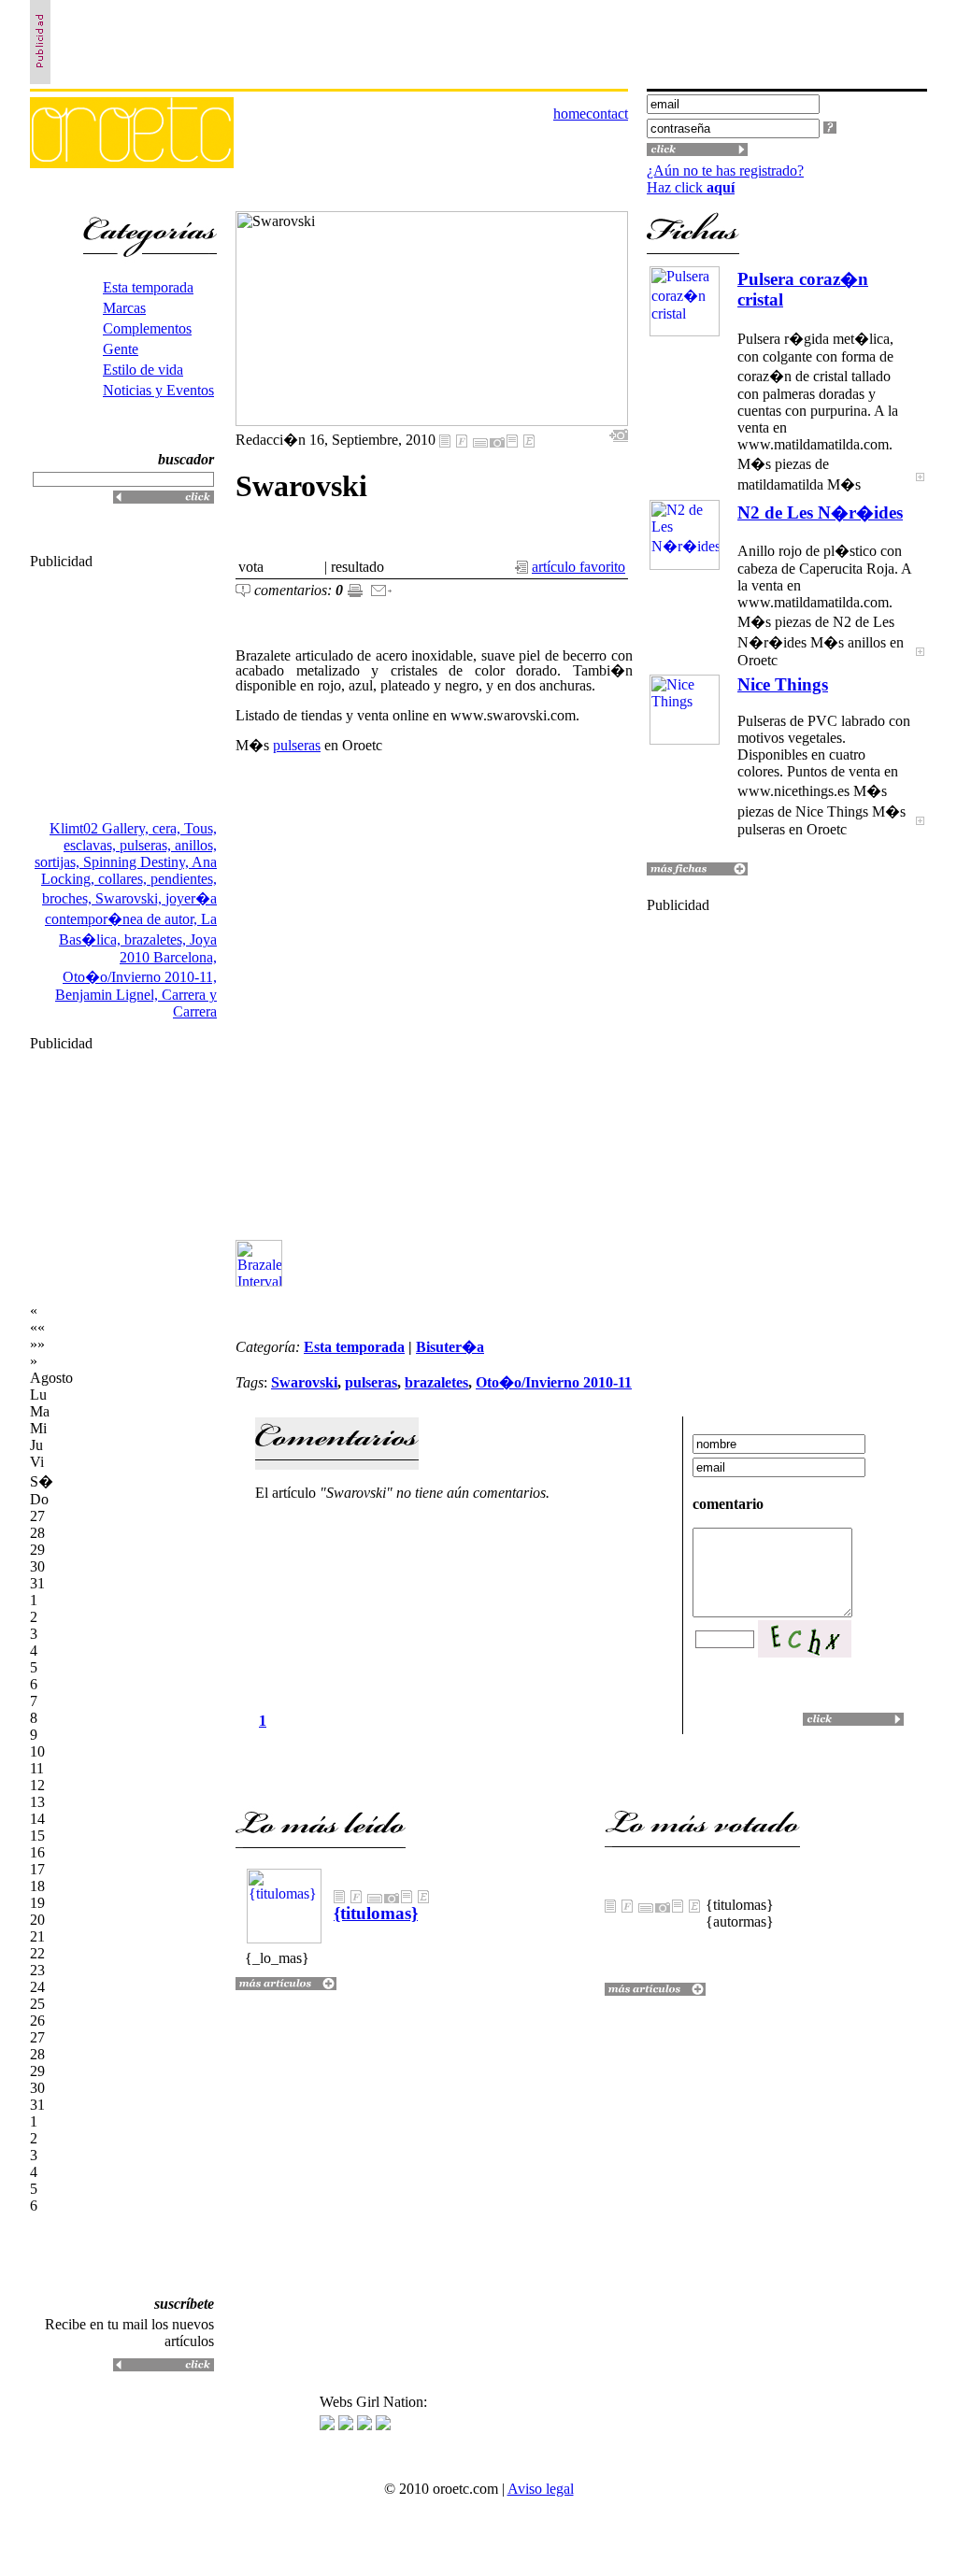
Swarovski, (130, 898)
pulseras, (147, 845)
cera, (168, 828)
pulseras (297, 745)
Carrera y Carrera (189, 1003)
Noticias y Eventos (158, 390)
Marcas (124, 308)
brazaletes (436, 1382)
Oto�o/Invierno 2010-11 (554, 1382)
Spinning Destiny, (137, 862)
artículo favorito (578, 567)
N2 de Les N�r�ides (820, 512)
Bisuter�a (450, 1347)
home (570, 114)
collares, (124, 879)
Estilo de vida (143, 370)
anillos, (196, 845)
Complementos (147, 328)
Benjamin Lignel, (108, 995)
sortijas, (59, 862)
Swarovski (304, 1382)
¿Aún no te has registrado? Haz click (725, 179)
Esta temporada (148, 287)
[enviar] (381, 592)
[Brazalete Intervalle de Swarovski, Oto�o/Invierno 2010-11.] (261, 1281)
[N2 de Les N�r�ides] (920, 664)
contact (607, 114)
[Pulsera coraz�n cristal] (920, 489)
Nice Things (783, 684)
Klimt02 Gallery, (101, 828)
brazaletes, (157, 939)
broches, (69, 898)
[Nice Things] (920, 833)
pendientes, (184, 879)
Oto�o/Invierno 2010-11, (140, 977)
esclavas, (92, 845)
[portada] (132, 163)
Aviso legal (541, 2489)
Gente (121, 349)
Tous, (200, 828)
